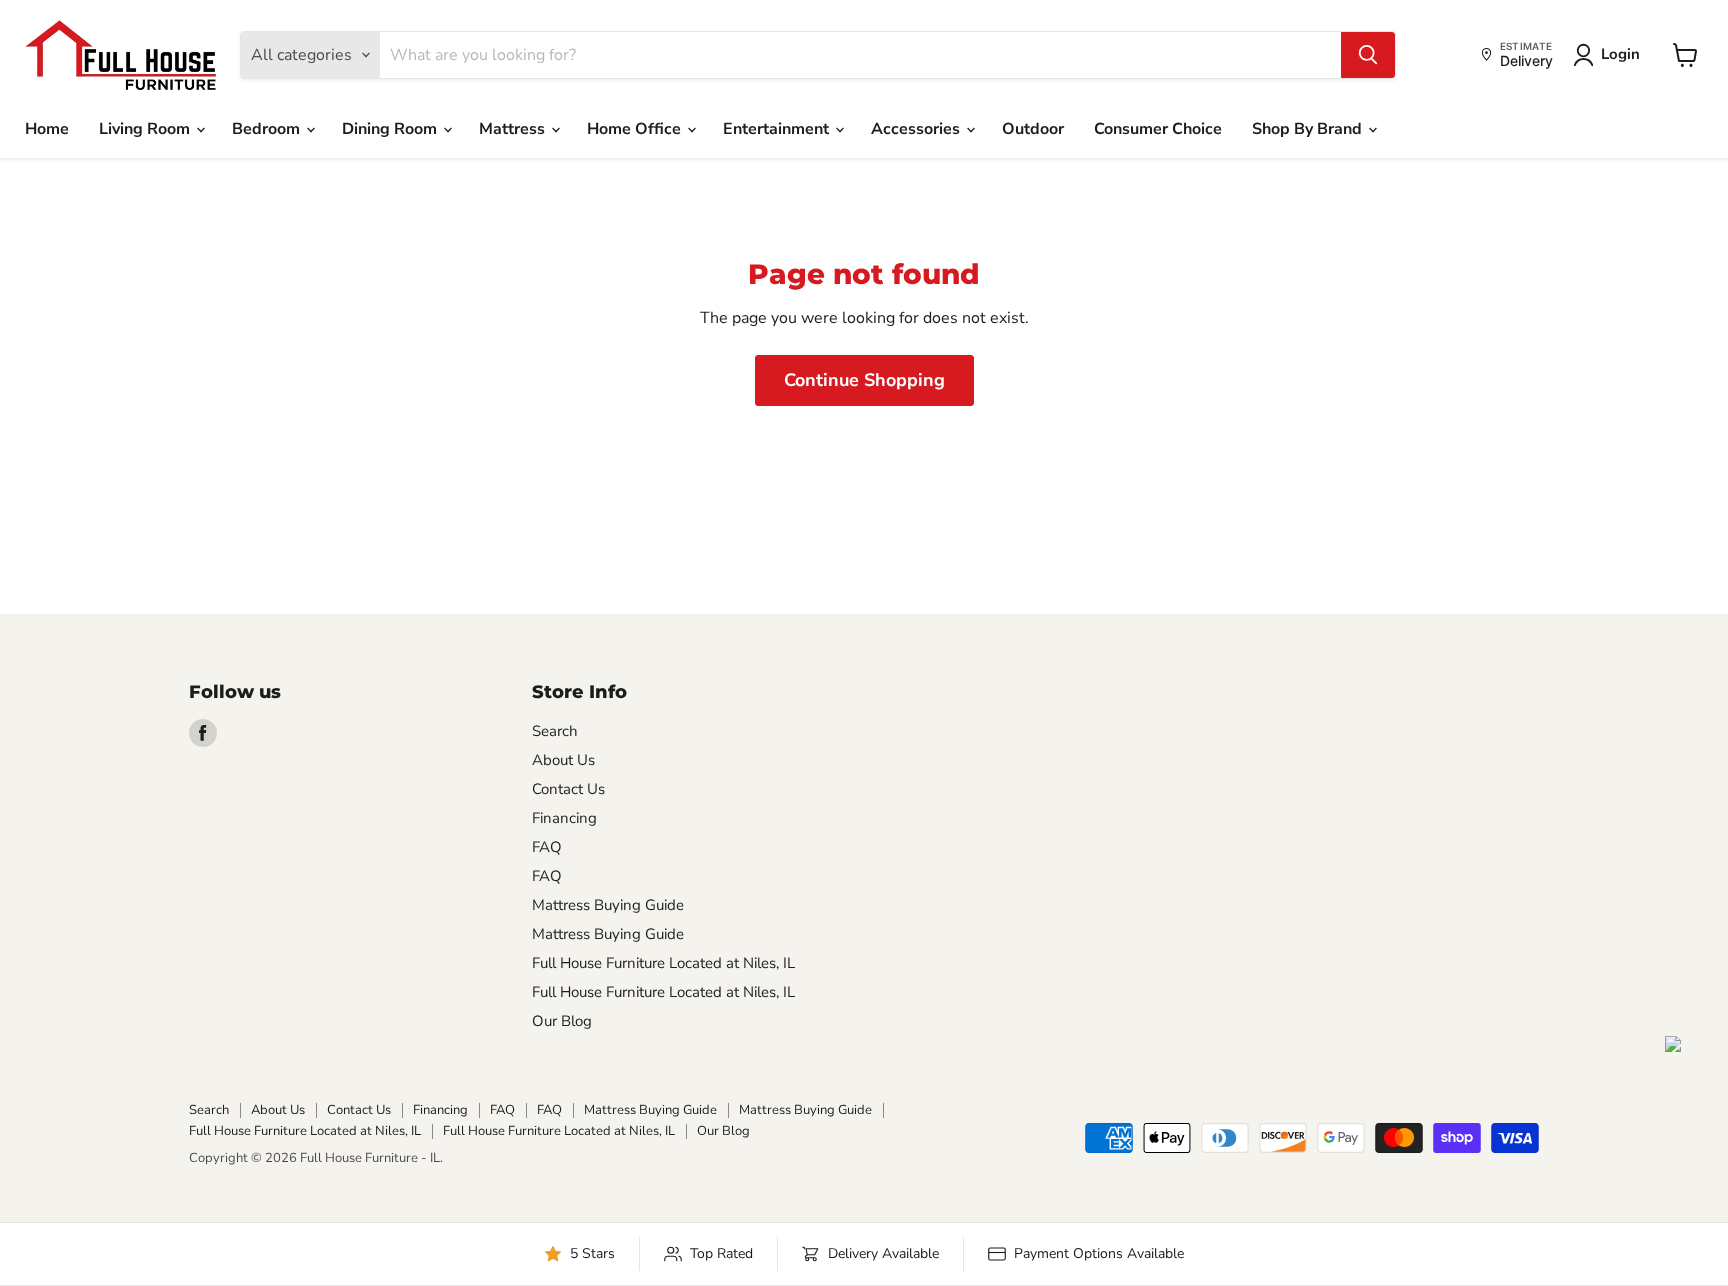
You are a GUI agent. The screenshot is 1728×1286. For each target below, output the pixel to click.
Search (555, 731)
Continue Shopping (864, 380)
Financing (564, 818)
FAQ (547, 847)
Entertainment (778, 129)
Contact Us (568, 789)
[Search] (1368, 55)
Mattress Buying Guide (608, 905)
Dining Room (391, 129)
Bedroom (268, 129)
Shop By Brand (1309, 129)
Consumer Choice (1158, 129)
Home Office (636, 129)
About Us (563, 760)
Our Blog (562, 1021)
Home (47, 129)
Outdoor (1033, 129)
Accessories (917, 129)
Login (1620, 54)
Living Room (146, 129)
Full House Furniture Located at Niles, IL (663, 963)
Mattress (514, 129)
